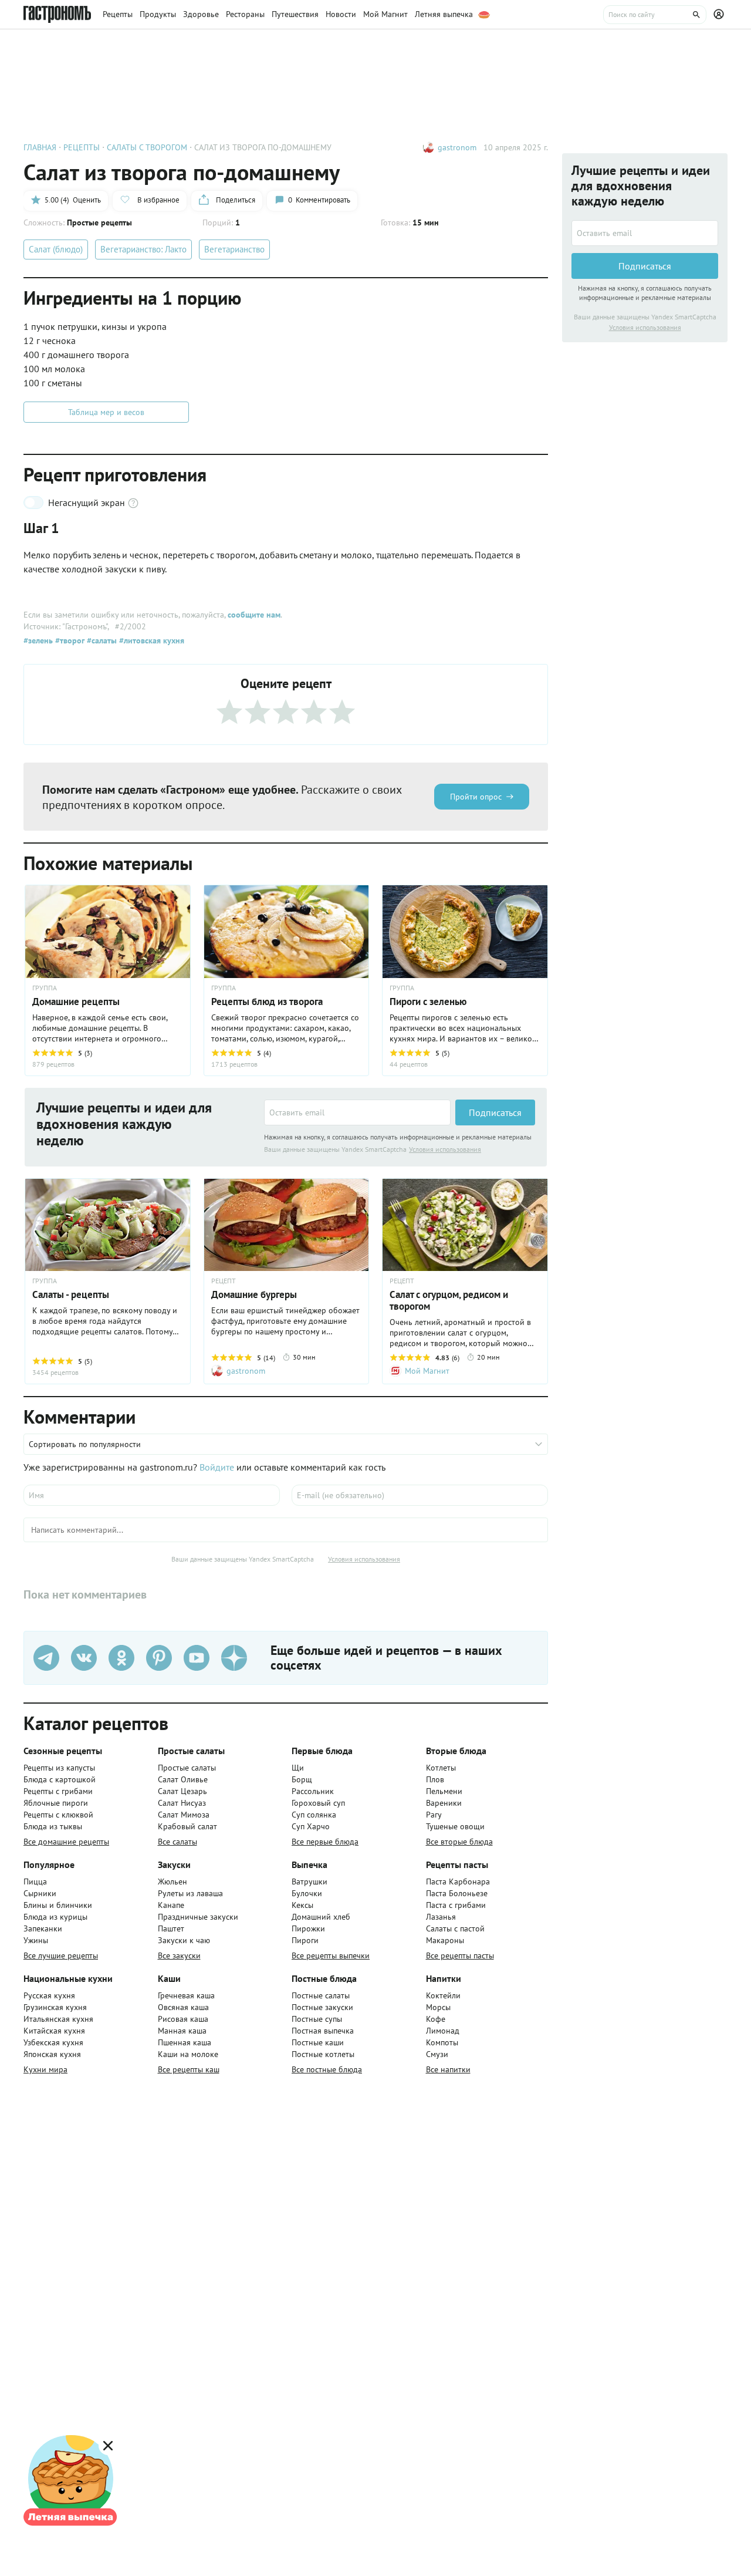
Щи (298, 1768)
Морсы (438, 2007)
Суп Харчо (311, 1826)
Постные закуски (322, 2007)
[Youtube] (197, 1658)
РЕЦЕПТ (224, 1281)
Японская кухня (52, 2054)
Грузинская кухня (55, 2007)
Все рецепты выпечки (331, 1955)
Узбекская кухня (53, 2042)
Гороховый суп (318, 1803)
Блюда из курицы (55, 1917)
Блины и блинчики (58, 1905)
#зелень (38, 640)
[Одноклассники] (121, 1658)
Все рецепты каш (189, 2069)
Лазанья (441, 1917)
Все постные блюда (327, 2069)
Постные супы (317, 2019)
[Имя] (152, 1495)
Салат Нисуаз (182, 1803)
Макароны (445, 1940)
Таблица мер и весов (106, 412)
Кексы (302, 1905)
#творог (69, 640)
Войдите (217, 1467)
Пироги (305, 1940)
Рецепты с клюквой (58, 1815)
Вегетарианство (234, 249)
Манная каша (182, 2031)
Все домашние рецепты (66, 1842)
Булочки (307, 1893)
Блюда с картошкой (60, 1779)
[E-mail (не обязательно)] (420, 1495)
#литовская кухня (150, 640)
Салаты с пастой (455, 1928)
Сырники (40, 1893)
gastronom (457, 147)
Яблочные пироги (56, 1803)
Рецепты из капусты (59, 1768)
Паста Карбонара (458, 1882)
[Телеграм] (46, 1658)
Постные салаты (321, 1995)
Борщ (302, 1779)
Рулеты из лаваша (190, 1893)
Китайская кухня (54, 2031)
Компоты (442, 2042)
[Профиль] (720, 15)
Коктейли (443, 1995)
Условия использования (445, 1149)
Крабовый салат (187, 1826)
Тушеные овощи (455, 1826)
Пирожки (308, 1928)
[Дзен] (234, 1658)
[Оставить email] (357, 1112)
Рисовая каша (183, 2019)
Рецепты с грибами (58, 1791)
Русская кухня (49, 1995)
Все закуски (179, 1955)
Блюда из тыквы (53, 1826)
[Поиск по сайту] (655, 15)
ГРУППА (224, 988)
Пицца (35, 1882)
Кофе (436, 2019)
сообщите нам (254, 615)
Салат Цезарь (182, 1791)
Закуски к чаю (184, 1940)
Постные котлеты (323, 2054)
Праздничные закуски (198, 1917)
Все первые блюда (325, 1842)
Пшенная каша (185, 2042)
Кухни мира (45, 2069)
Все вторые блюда (459, 1842)
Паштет (171, 1928)
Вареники (444, 1803)
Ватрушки (309, 1882)
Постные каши (318, 2042)
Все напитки (448, 2069)
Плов (435, 1779)
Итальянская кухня (58, 2019)
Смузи (437, 2054)
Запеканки (43, 1928)
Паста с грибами (456, 1905)
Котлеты (441, 1768)
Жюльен (172, 1882)
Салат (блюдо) (56, 249)
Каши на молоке (188, 2054)
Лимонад (443, 2031)
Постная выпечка (323, 2031)
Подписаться (495, 1112)
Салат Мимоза (184, 1815)
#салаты (101, 640)
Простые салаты (187, 1768)
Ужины (36, 1940)
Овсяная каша (183, 2007)
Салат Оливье (183, 1779)
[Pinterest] (159, 1658)
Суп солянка (314, 1815)
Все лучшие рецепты (61, 1955)
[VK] (84, 1658)
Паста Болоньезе (457, 1893)
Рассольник (313, 1791)
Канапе (171, 1905)
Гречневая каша (186, 1995)
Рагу (434, 1815)
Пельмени (444, 1791)
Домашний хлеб (321, 1917)
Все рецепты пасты (460, 1955)
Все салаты (177, 1842)
